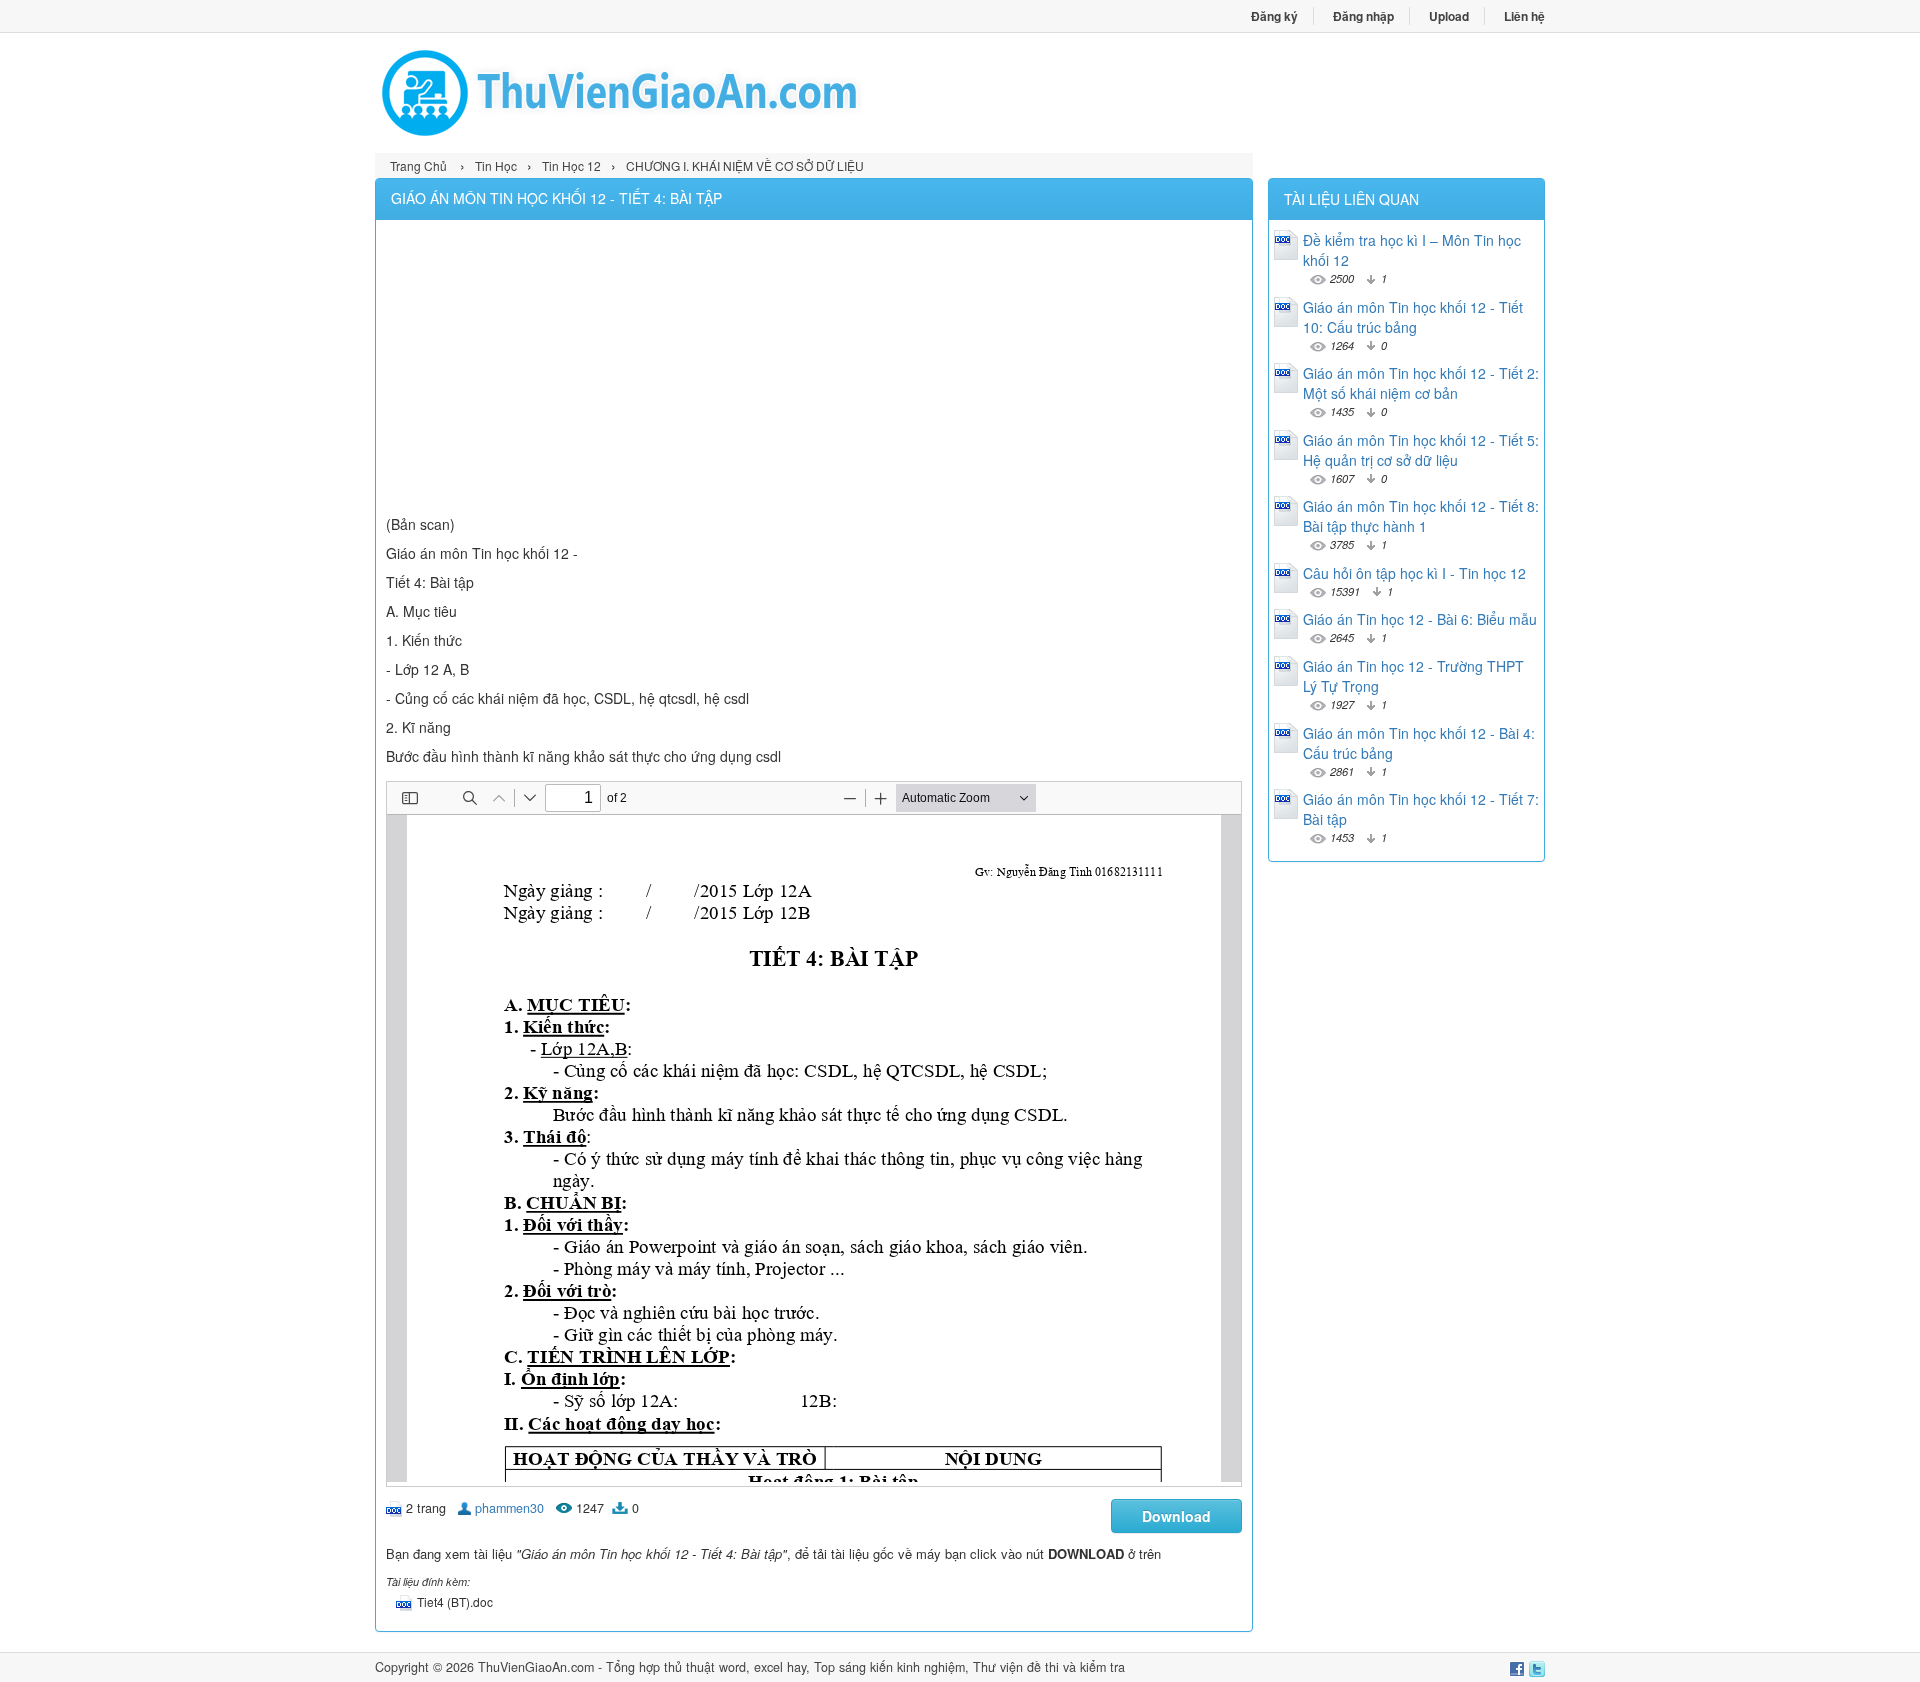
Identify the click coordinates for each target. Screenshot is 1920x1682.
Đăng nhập (1363, 16)
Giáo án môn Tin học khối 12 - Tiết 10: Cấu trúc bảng (1413, 317)
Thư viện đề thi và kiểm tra (1049, 1667)
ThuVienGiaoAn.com (536, 1667)
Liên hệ (1524, 16)
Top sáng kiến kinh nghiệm (889, 1667)
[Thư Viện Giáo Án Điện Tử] (667, 93)
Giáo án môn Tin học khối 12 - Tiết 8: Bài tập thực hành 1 (1421, 516)
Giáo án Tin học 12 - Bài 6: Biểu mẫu (1420, 619)
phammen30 (509, 1508)
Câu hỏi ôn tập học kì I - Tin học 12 (1414, 573)
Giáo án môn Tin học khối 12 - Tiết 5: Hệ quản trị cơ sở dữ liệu (1421, 450)
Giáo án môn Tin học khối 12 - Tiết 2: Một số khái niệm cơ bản (1421, 383)
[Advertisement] (814, 370)
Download (1176, 1516)
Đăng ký (1274, 16)
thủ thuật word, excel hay (735, 1667)
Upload (1449, 16)
